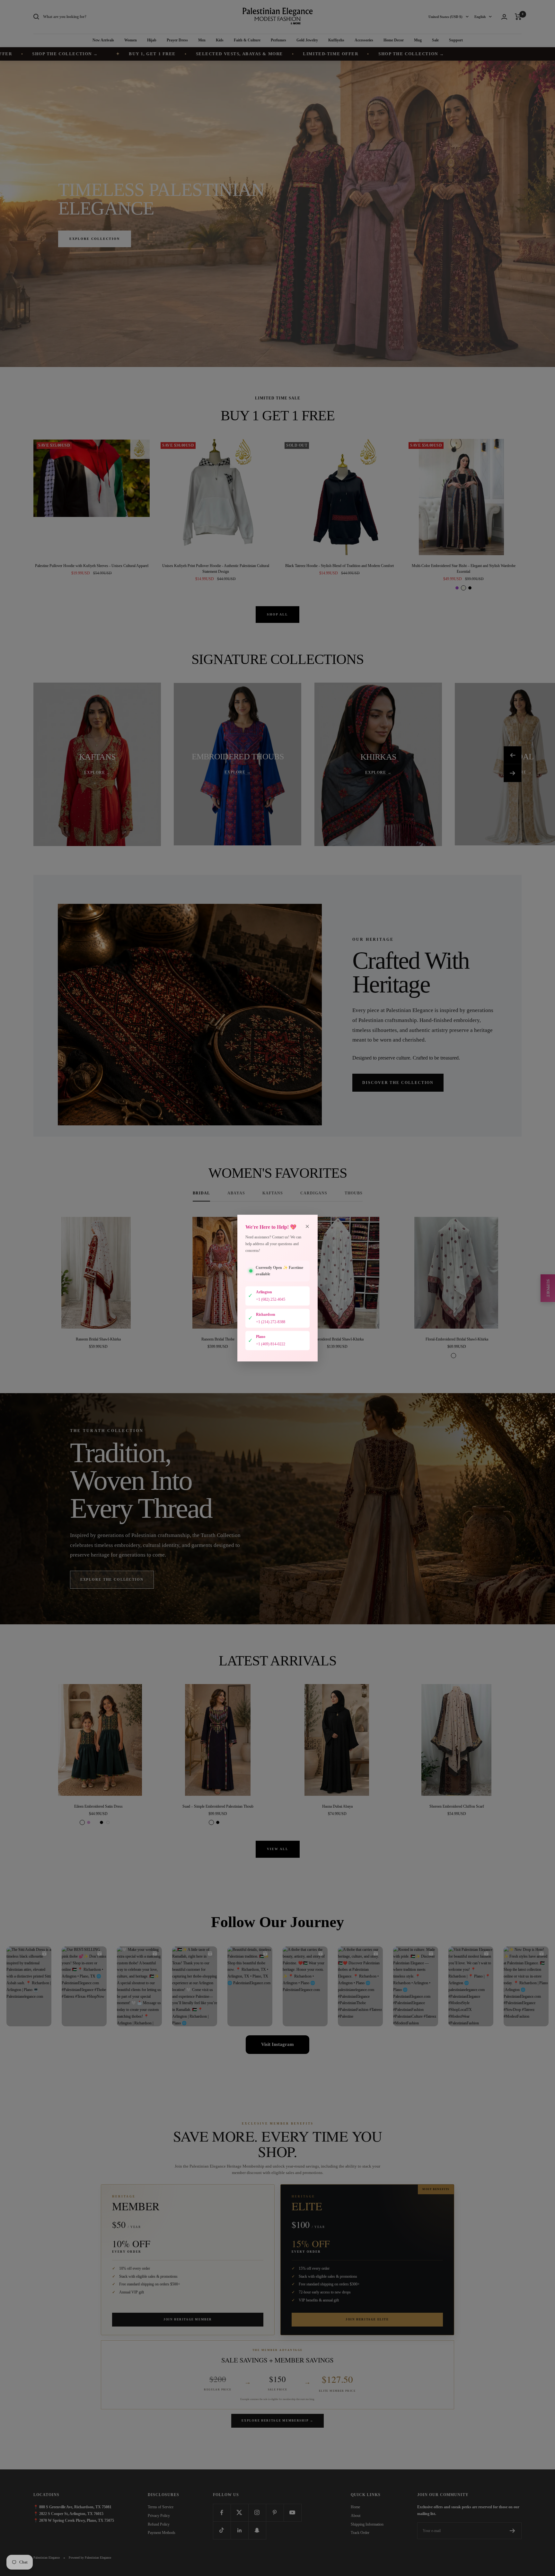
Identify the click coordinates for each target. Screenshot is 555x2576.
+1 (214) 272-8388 (271, 1322)
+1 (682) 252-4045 (271, 1299)
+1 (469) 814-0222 (271, 1344)
